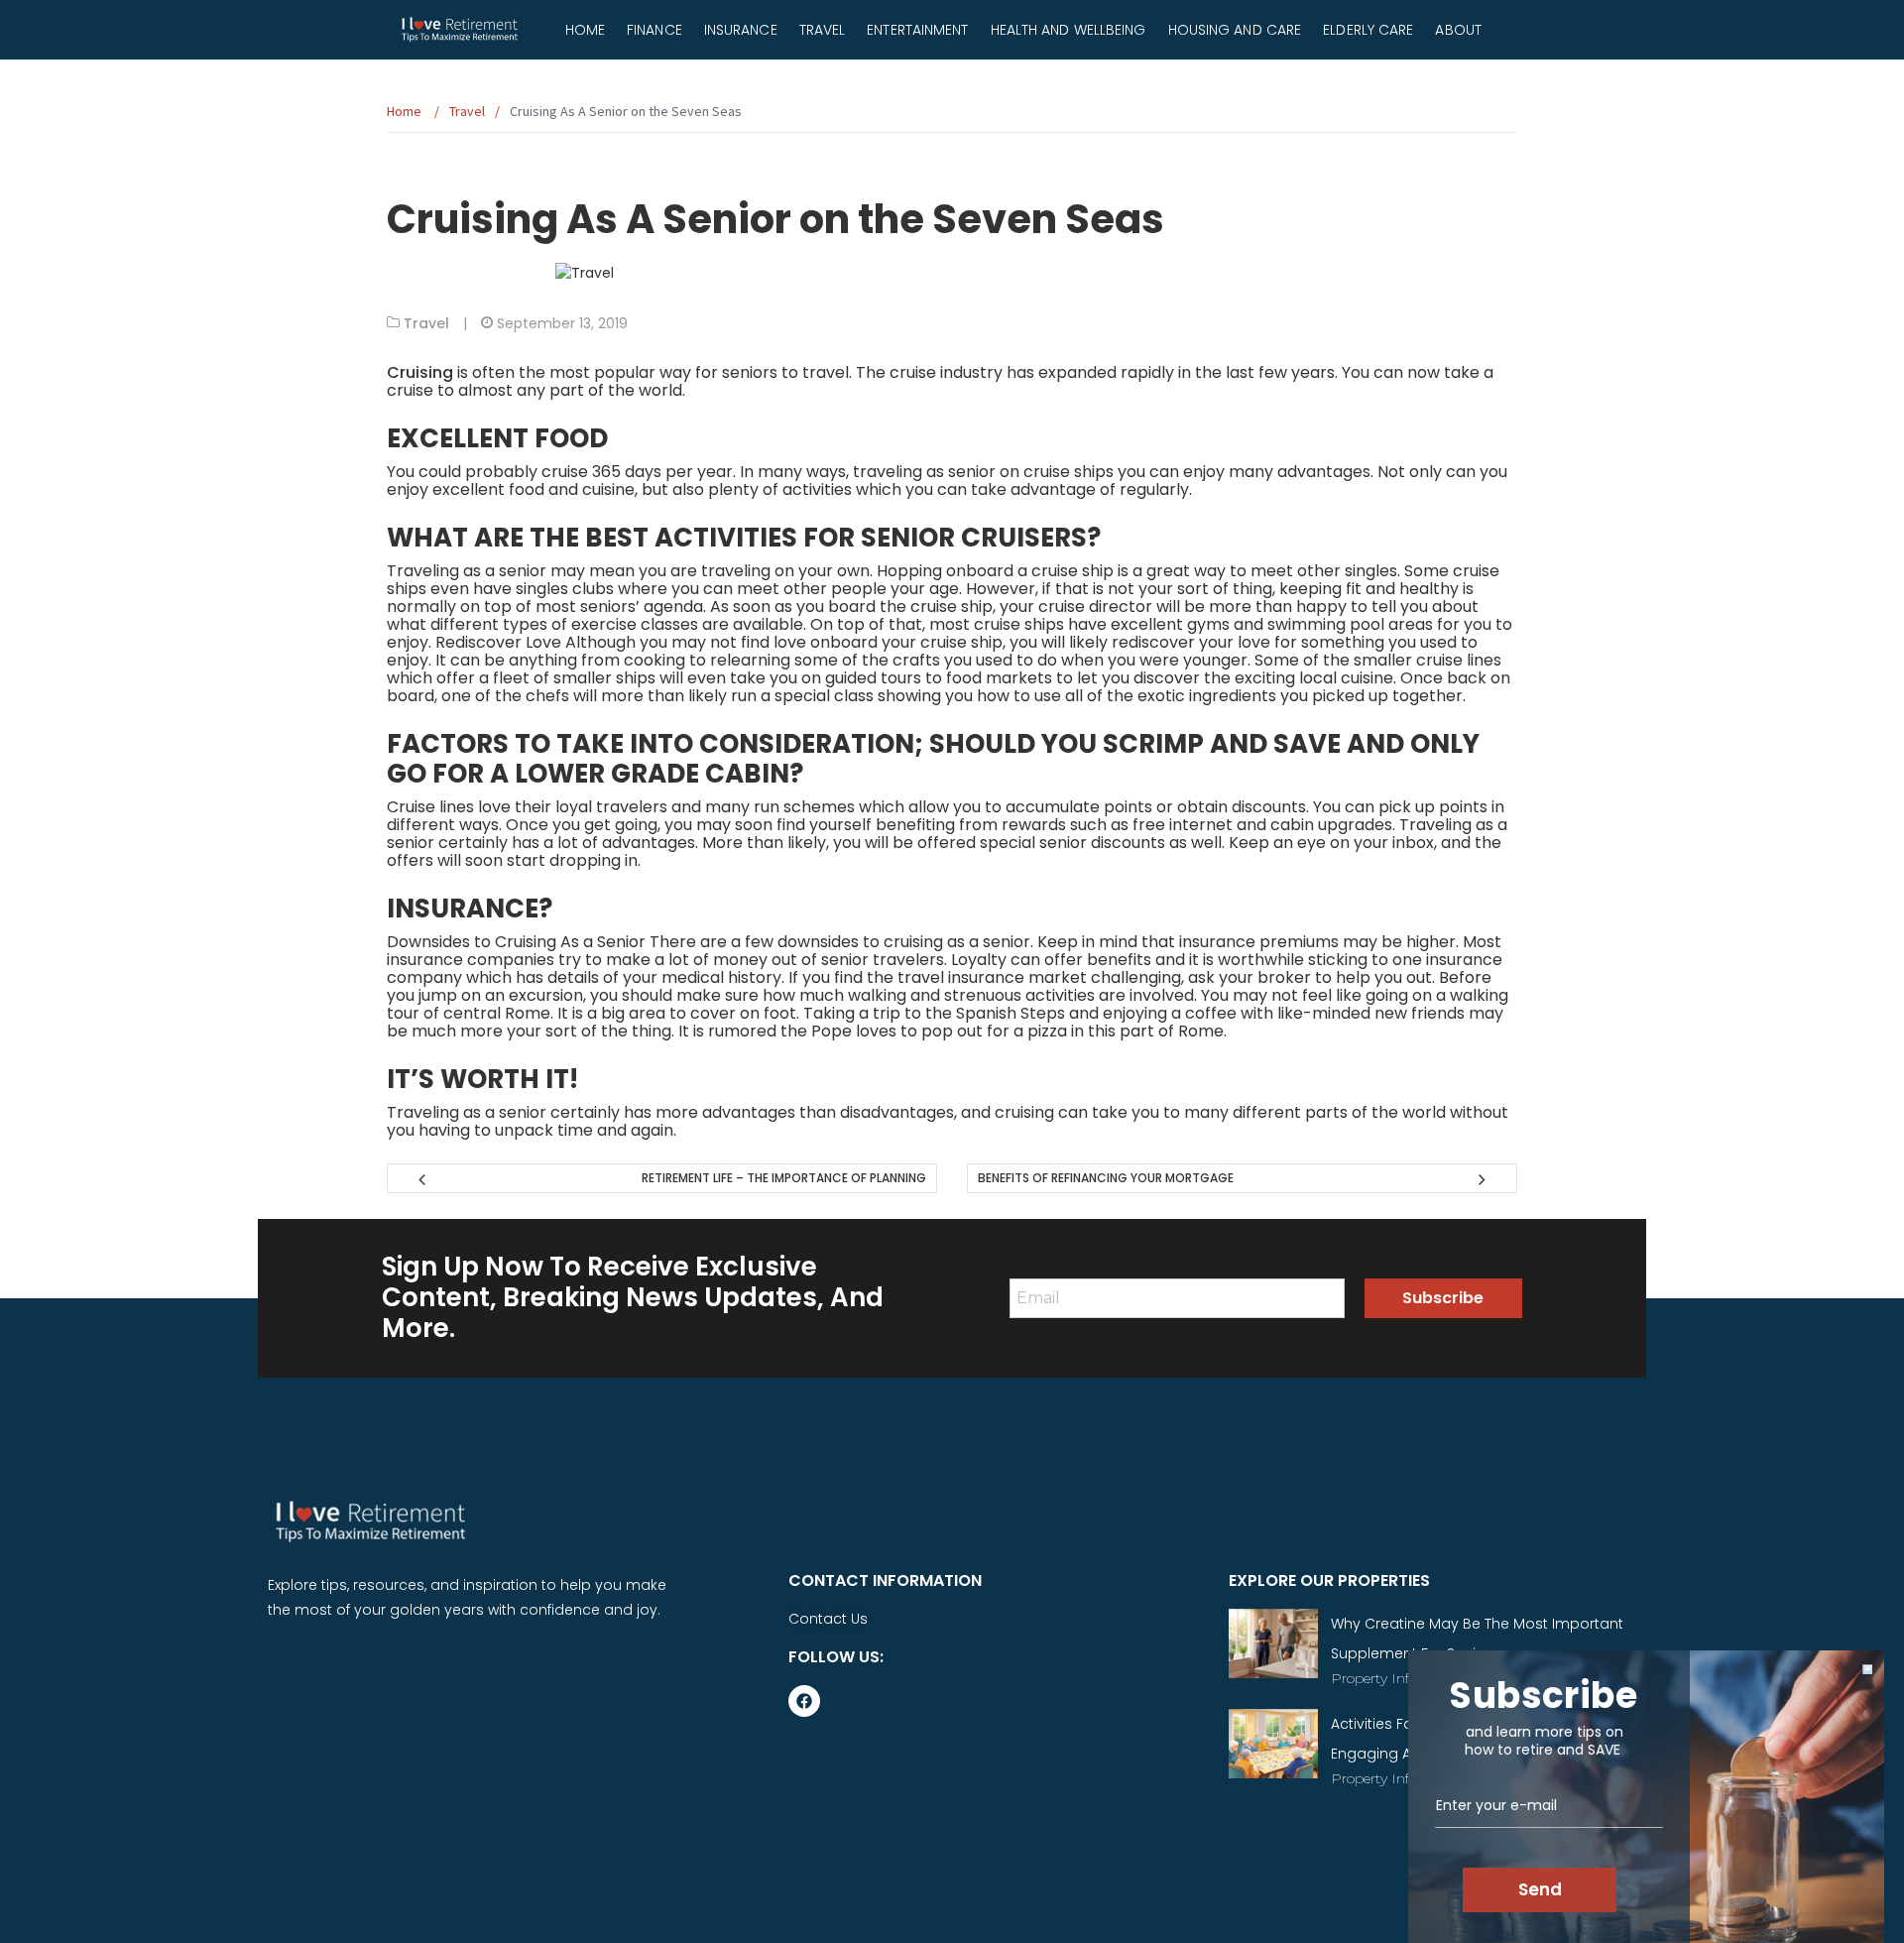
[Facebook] (804, 1701)
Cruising (420, 372)
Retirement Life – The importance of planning (784, 1178)
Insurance (741, 30)
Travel (823, 30)
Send (1540, 1889)
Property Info (1374, 1678)
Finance (654, 30)
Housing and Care (1235, 30)
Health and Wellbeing (1069, 30)
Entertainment (917, 30)
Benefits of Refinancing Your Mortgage (1106, 1178)
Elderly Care (1368, 30)
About (1458, 30)
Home (585, 30)
